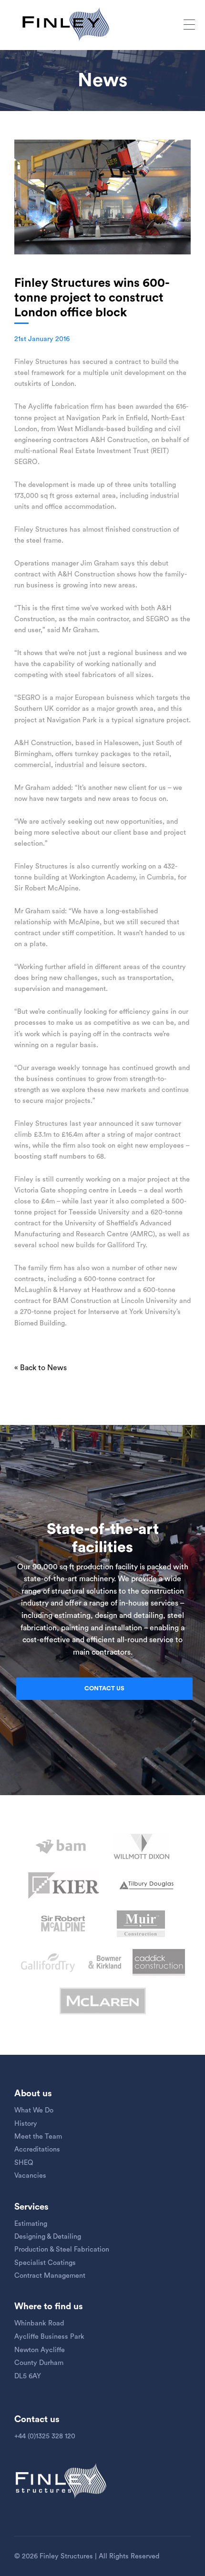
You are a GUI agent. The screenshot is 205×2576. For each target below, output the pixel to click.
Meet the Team (38, 2137)
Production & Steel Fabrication (62, 2249)
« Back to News (41, 1368)
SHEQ (24, 2163)
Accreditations (37, 2149)
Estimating (31, 2224)
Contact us (104, 1688)
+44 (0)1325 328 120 (45, 2436)
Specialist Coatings (45, 2263)
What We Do (34, 2110)
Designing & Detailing (48, 2237)
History (26, 2124)
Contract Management (50, 2276)
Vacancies (30, 2176)
